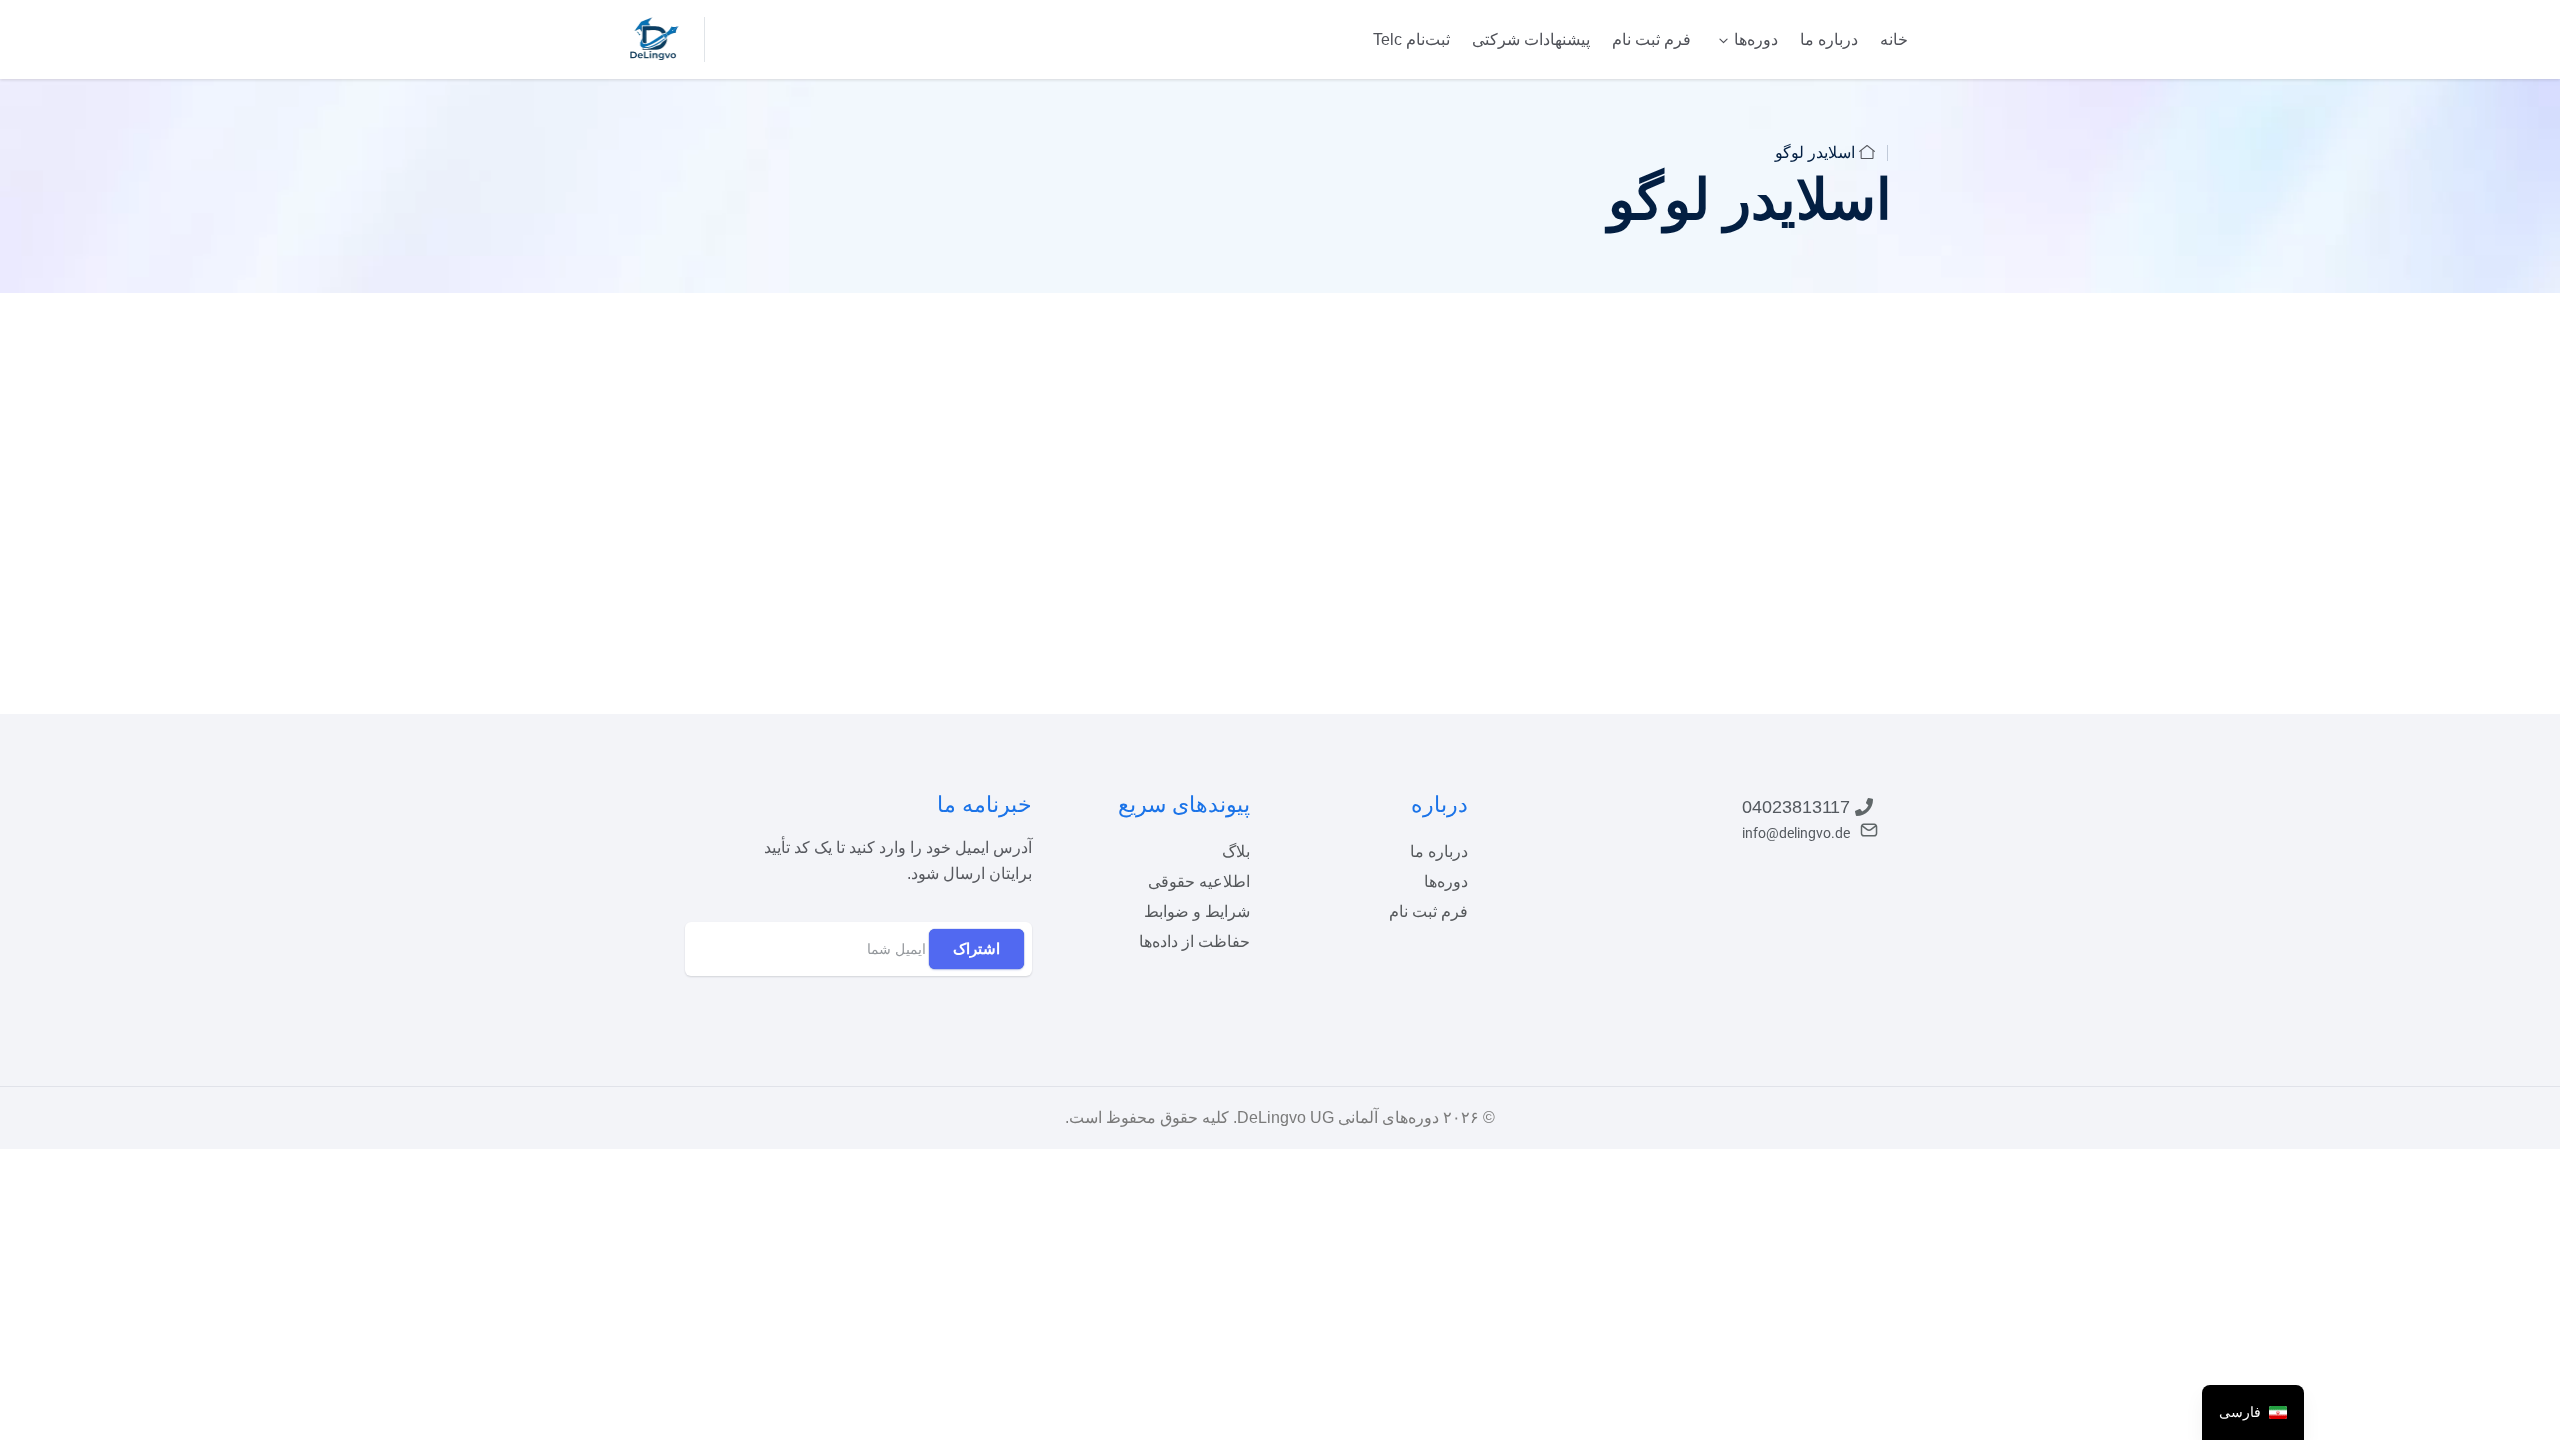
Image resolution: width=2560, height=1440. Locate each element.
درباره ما (1829, 39)
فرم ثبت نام (1651, 39)
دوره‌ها (1756, 39)
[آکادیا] (654, 38)
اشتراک (976, 948)
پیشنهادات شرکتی (1531, 39)
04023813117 (1796, 807)
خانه (1894, 39)
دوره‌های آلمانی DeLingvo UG (1338, 1117)
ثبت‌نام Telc (1411, 39)
